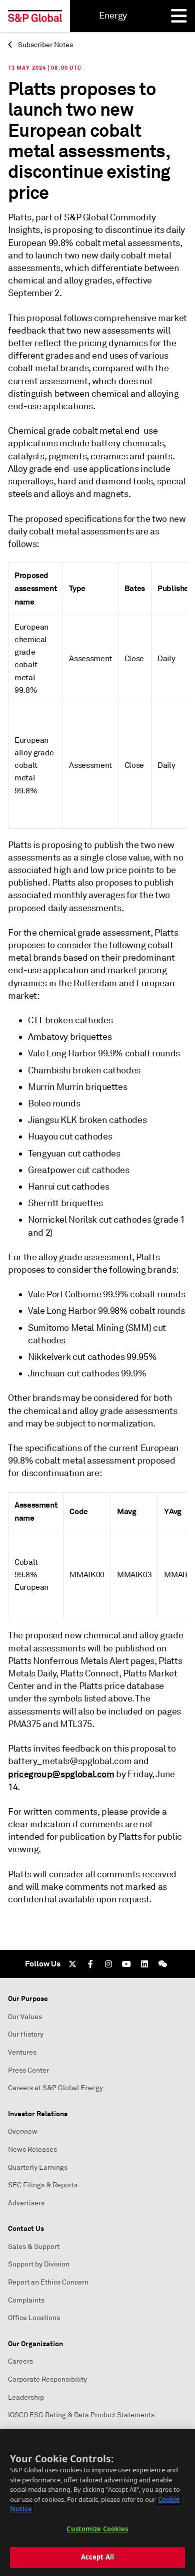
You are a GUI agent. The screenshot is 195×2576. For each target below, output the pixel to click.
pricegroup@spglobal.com (61, 1774)
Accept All (97, 2557)
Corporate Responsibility (47, 2379)
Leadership (26, 2397)
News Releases (32, 2150)
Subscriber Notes (45, 45)
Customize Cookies (97, 2529)
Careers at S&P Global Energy (55, 2088)
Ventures (22, 2052)
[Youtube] (126, 1964)
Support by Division (39, 2264)
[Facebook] (90, 1964)
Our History (26, 2034)
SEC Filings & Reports (43, 2185)
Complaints (26, 2300)
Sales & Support (34, 2247)
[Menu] (179, 16)
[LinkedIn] (144, 1964)
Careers (20, 2361)
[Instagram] (108, 1964)
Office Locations (34, 2318)
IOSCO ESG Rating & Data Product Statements (81, 2415)
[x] (72, 1964)
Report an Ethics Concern (48, 2282)
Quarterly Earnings (38, 2168)
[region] (97, 2502)
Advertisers (26, 2203)
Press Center (28, 2070)
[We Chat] (162, 1964)
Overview (23, 2131)
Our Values (25, 2017)
